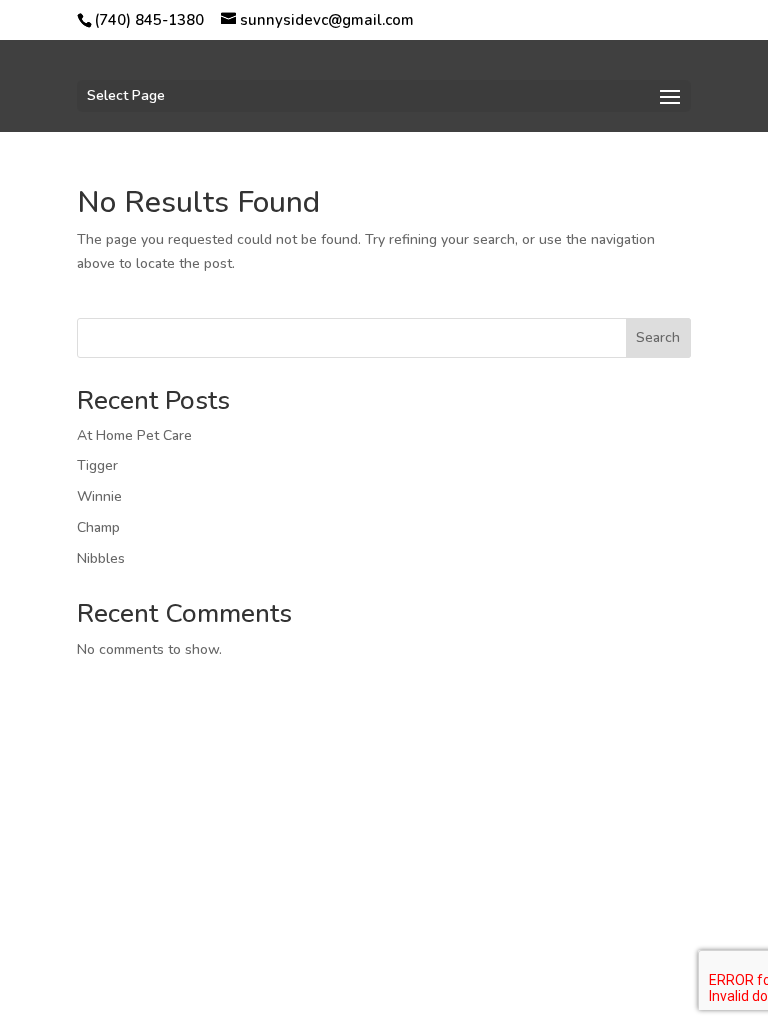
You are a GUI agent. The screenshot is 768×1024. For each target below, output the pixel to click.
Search (658, 337)
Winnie (99, 496)
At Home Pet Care (134, 435)
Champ (98, 527)
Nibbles (101, 558)
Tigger (97, 465)
